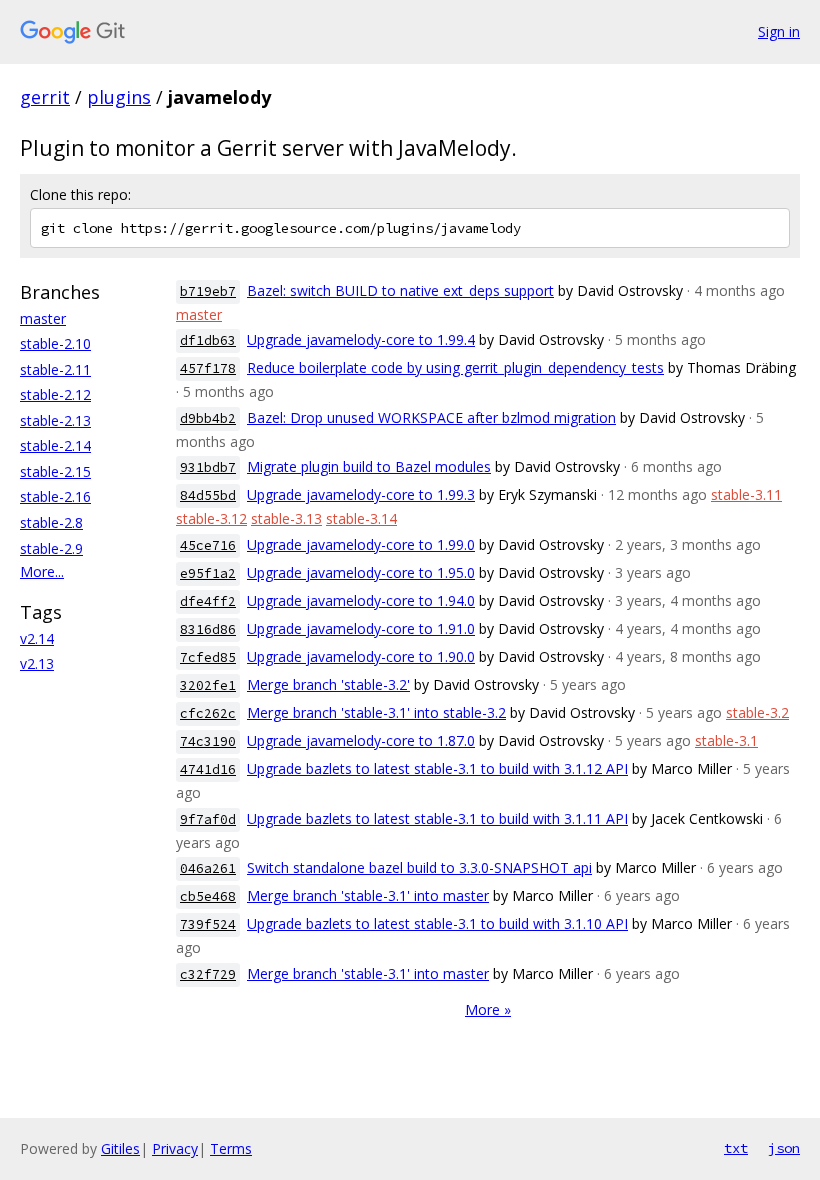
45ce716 (208, 545)
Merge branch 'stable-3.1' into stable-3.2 (376, 712)
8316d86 (208, 629)
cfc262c (208, 713)
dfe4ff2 (208, 601)
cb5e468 (208, 896)
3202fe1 (208, 685)
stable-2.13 (55, 420)
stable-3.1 (726, 740)
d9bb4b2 (208, 418)
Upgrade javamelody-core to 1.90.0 (361, 656)
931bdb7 (208, 467)
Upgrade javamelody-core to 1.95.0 (361, 572)
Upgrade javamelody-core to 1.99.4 (361, 339)
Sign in (779, 31)
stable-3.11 (746, 494)
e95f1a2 (208, 573)
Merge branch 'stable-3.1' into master (368, 895)
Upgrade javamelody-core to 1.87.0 (361, 740)
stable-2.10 (55, 343)
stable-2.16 (55, 496)
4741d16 (208, 769)
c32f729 (208, 974)
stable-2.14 (55, 445)
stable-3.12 (211, 518)
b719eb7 (208, 291)
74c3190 (208, 741)
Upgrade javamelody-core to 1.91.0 (361, 628)
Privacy (175, 1148)
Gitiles (120, 1148)
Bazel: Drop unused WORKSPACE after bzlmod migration (431, 417)
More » (488, 1009)
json (784, 1148)
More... (42, 571)
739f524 (208, 924)
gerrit (45, 97)
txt (736, 1148)
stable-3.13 (286, 518)
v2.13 (37, 663)
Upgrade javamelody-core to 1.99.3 (361, 494)
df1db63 (208, 340)
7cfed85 (208, 657)
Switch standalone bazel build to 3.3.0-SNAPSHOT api (419, 867)
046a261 (208, 868)
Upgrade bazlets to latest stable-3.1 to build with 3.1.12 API (437, 768)
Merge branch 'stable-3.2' (328, 684)
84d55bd (208, 495)
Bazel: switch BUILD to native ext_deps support (400, 290)
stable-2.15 (55, 471)
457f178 (208, 368)
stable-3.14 (361, 518)
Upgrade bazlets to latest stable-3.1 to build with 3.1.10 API (437, 923)
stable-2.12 (55, 394)
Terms (231, 1148)
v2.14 (37, 638)
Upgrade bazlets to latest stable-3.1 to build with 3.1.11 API (437, 818)
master (43, 318)
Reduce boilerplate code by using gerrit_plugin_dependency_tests (455, 367)
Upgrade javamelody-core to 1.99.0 (361, 544)
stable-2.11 (55, 369)
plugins (119, 97)
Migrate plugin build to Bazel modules (369, 466)
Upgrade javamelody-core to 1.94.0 (361, 600)
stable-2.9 (51, 548)
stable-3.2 (757, 712)
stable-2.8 (51, 522)
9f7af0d (208, 819)
